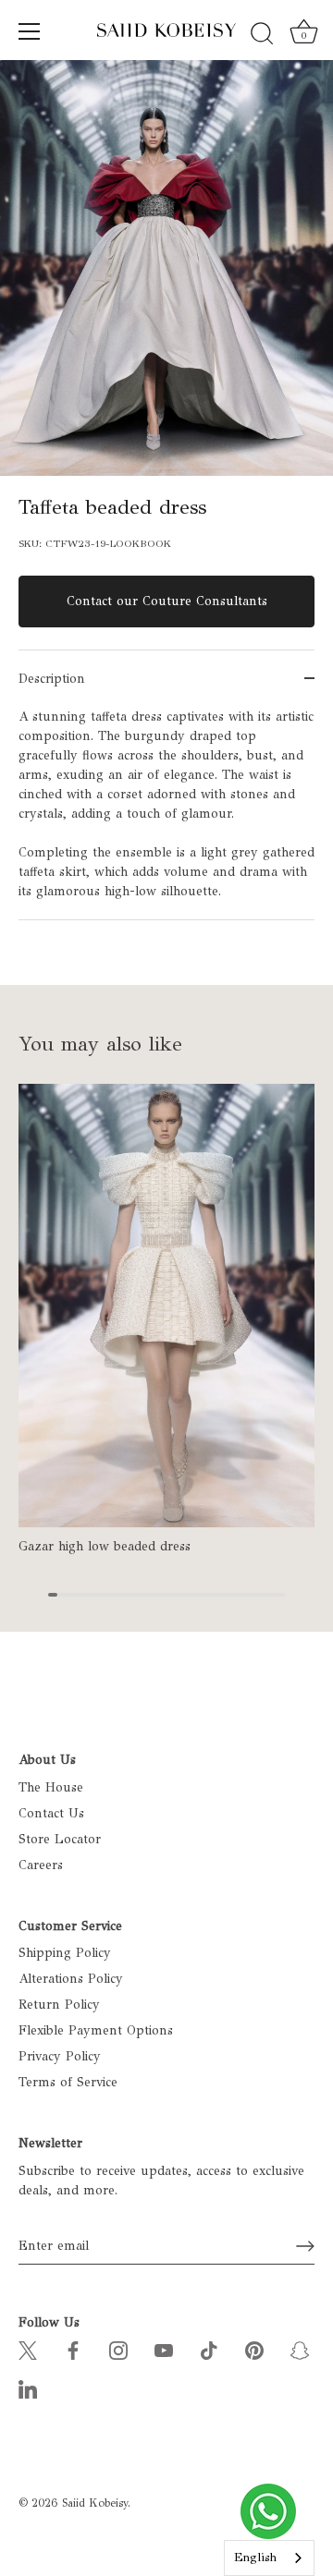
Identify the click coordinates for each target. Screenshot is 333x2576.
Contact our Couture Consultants (167, 601)
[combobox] (269, 2558)
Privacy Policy (60, 2056)
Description (52, 679)
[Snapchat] (300, 2349)
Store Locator (60, 1839)
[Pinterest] (254, 2349)
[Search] (262, 34)
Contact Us (51, 1813)
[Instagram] (118, 2349)
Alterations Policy (71, 1979)
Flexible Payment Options (96, 2030)
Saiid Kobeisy (95, 2503)
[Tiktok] (209, 2349)
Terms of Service (68, 2082)
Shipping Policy (65, 1953)
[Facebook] (73, 2349)
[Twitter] (28, 2349)
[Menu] (30, 31)
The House (51, 1787)
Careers (41, 1865)
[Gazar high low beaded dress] (166, 1306)
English (255, 2558)
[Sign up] (305, 2246)
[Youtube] (164, 2349)
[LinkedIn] (28, 2388)
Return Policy (59, 2005)
